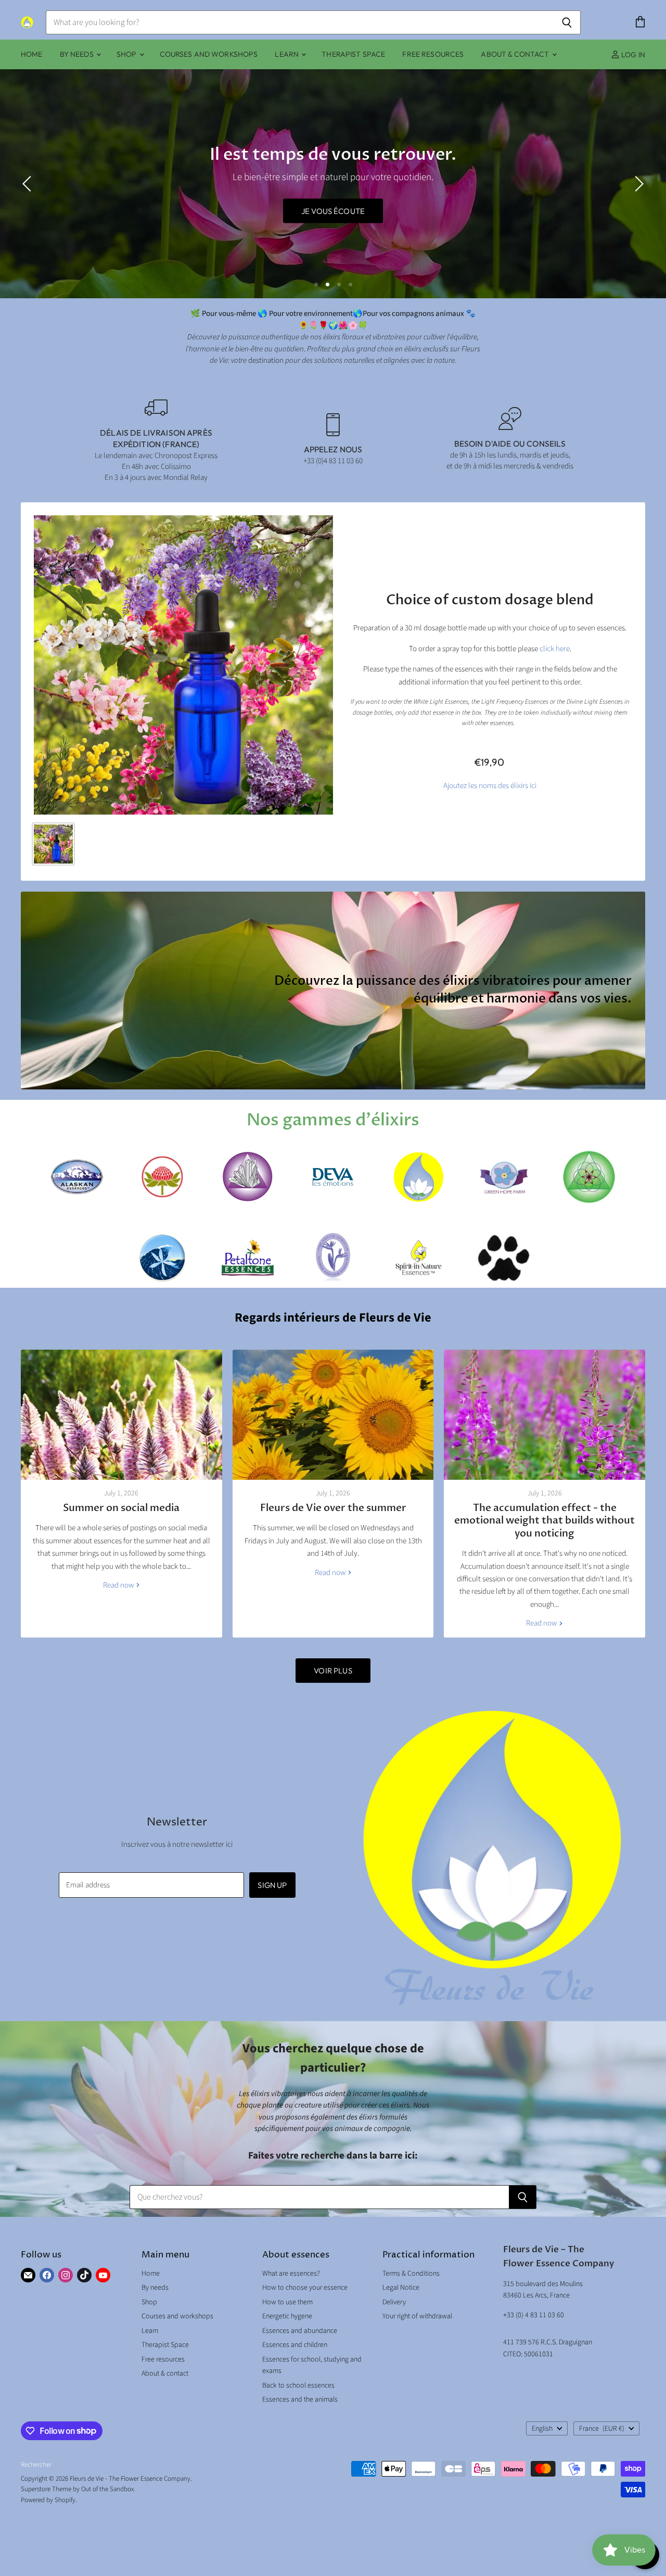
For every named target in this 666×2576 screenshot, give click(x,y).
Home (32, 54)
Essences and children (295, 2345)
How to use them (287, 2302)
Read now (119, 1585)
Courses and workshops (209, 54)
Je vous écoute (252, 211)
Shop (127, 54)
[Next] (637, 184)
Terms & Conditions (411, 2274)
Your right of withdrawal (417, 2316)
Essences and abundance (300, 2331)
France (602, 2429)
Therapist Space (353, 54)
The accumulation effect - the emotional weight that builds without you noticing (545, 1521)
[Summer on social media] (121, 1415)
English (542, 2429)
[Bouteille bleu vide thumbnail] (53, 844)
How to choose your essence (305, 2288)
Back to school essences (298, 2385)
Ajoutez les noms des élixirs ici (490, 786)
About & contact (516, 54)
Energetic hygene (287, 2316)
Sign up (272, 1885)
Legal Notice (401, 2288)
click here (555, 649)
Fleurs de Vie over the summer (333, 1508)
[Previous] (29, 184)
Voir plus (333, 1671)
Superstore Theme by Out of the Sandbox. (78, 2489)
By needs (78, 54)
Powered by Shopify (48, 2500)
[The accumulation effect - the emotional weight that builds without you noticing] (545, 1415)
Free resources (433, 54)
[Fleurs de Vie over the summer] (333, 1415)
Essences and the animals (300, 2400)
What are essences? (291, 2274)
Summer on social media (121, 1508)
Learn (287, 54)
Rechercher (36, 2465)
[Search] (567, 22)
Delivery (394, 2302)
